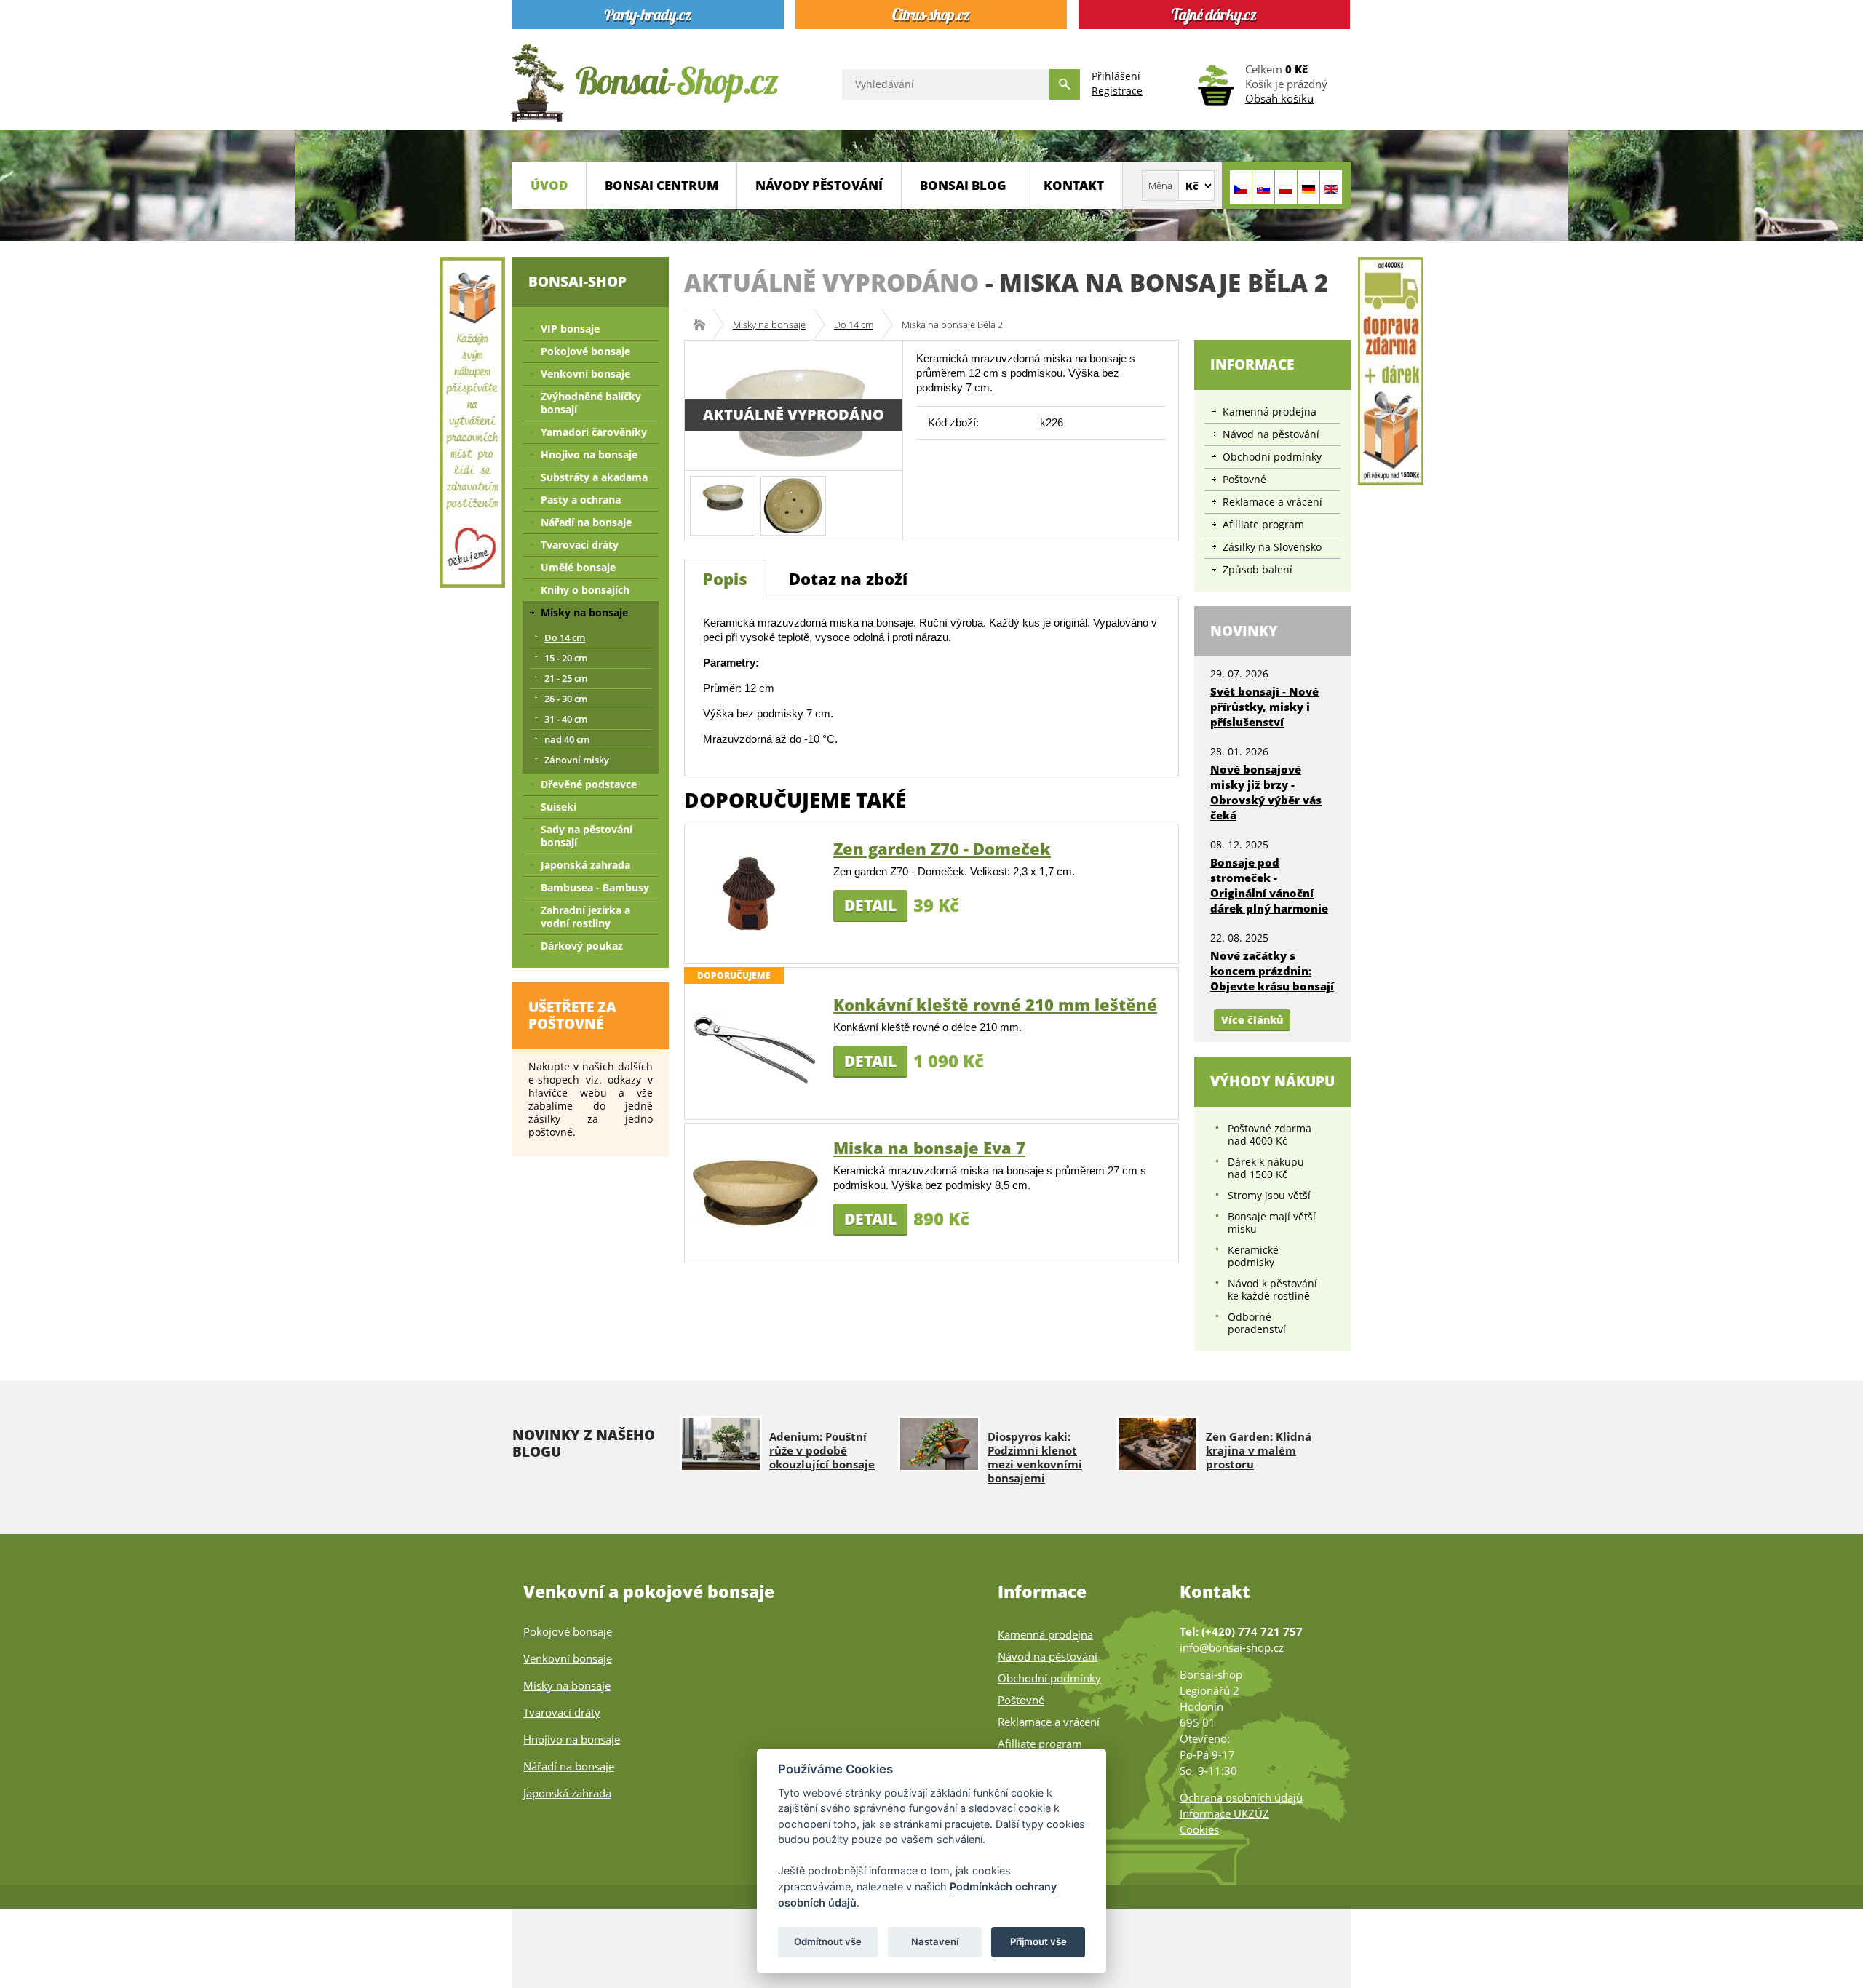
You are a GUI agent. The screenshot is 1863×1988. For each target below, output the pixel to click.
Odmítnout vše (828, 1941)
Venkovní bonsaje (585, 374)
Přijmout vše (1038, 1941)
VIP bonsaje (570, 329)
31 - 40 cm (566, 719)
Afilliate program (1263, 524)
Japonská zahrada (585, 865)
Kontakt (1074, 185)
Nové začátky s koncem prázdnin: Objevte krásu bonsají (1272, 971)
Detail (870, 905)
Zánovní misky (577, 760)
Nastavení (935, 1941)
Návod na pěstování (1271, 434)
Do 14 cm (854, 325)
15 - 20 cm (566, 658)
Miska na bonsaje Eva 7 (929, 1148)
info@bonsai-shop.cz (1232, 1647)
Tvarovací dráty (580, 545)
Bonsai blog (963, 185)
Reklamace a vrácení (1272, 502)
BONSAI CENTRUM (662, 185)
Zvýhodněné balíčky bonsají (591, 403)
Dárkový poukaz (582, 946)
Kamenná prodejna (1270, 411)
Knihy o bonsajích (585, 590)
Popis (725, 578)
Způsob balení (1258, 569)
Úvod (549, 185)
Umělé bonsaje (578, 567)
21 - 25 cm (566, 678)
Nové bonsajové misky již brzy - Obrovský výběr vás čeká (1266, 792)
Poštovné (1244, 479)
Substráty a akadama (594, 477)
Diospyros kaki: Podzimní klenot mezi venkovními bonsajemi (1035, 1457)
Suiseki (559, 807)
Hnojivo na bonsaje (589, 454)
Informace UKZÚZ (1224, 1813)
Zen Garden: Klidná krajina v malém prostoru (1259, 1450)
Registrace (1117, 91)
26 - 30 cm (566, 699)
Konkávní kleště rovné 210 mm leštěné (995, 1004)
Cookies (1199, 1829)
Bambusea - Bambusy (595, 887)
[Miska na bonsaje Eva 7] (754, 1192)
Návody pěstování (819, 185)
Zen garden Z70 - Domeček (942, 848)
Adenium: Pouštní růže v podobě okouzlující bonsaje (822, 1450)
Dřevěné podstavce (589, 784)
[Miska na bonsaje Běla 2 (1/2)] (723, 494)
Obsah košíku (1279, 98)
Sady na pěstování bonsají (587, 836)
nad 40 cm (567, 739)
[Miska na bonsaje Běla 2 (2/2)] (793, 505)
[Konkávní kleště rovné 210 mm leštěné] (754, 1049)
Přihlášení (1116, 76)
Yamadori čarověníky (594, 432)
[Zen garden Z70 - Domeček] (754, 893)
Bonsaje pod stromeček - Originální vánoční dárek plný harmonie (1269, 885)
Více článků (1252, 1020)
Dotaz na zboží (848, 578)
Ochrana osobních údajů (1241, 1797)
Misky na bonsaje (769, 325)
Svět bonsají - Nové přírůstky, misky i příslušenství (1264, 707)
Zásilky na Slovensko (1272, 547)
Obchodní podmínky (1272, 457)
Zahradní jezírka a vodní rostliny (585, 917)
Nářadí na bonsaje (586, 522)
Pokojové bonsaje (585, 351)
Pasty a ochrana (581, 500)
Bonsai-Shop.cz (704, 325)
